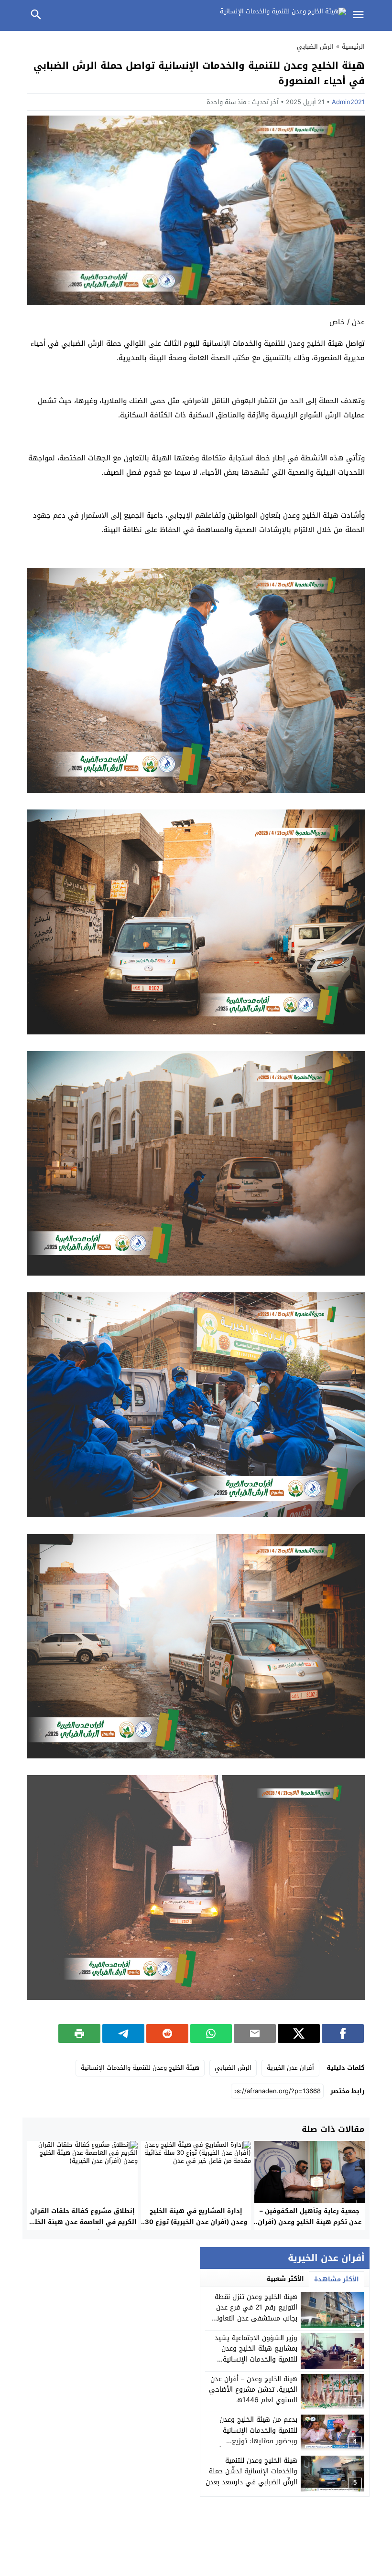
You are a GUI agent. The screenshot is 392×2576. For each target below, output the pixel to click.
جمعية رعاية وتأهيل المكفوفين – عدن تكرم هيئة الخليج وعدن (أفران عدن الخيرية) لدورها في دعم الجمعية (310, 2227)
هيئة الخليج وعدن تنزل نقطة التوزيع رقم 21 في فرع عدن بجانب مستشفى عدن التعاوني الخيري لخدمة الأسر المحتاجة (254, 2313)
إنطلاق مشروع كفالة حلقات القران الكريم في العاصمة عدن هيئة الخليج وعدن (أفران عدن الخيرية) (82, 2222)
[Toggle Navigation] (360, 16)
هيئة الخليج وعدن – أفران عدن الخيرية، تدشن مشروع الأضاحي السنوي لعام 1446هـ (253, 2390)
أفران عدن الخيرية (290, 2068)
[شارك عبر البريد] (255, 2033)
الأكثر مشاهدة (337, 2279)
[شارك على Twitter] (299, 2033)
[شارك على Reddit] (167, 2033)
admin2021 (348, 102)
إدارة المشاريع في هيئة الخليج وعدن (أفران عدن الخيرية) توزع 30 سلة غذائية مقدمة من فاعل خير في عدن (196, 2227)
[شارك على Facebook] (343, 2033)
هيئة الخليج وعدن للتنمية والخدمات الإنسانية (140, 2068)
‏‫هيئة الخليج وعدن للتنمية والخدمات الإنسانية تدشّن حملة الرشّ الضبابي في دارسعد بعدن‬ (251, 2471)
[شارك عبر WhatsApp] (211, 2033)
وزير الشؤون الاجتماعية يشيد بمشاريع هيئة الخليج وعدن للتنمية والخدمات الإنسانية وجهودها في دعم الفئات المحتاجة (256, 2359)
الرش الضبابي (315, 47)
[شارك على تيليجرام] (123, 2033)
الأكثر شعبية (285, 2279)
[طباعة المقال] (79, 2033)
